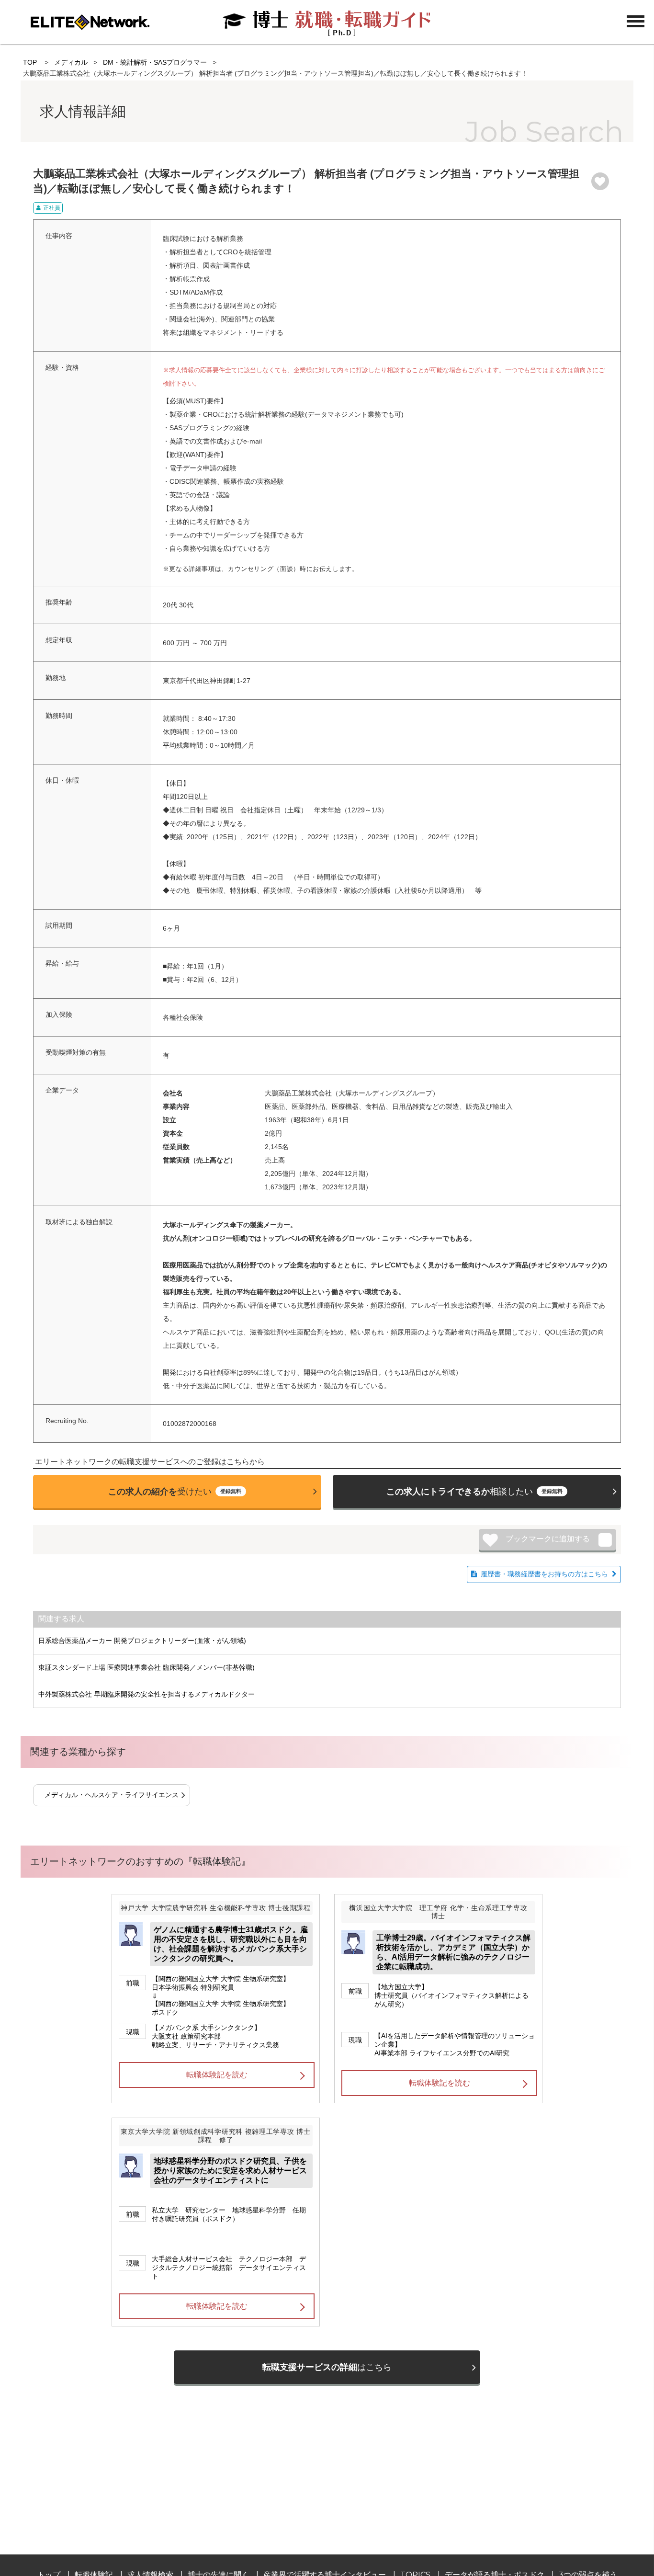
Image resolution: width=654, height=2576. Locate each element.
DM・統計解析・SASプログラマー (155, 62)
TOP (30, 62)
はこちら (327, 2367)
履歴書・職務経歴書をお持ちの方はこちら (544, 1574)
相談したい (474, 1492)
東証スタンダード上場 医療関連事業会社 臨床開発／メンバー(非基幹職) (147, 1667)
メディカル (71, 62)
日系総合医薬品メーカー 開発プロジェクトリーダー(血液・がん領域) (142, 1641)
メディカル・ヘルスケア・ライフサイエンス (112, 1795)
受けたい (175, 1492)
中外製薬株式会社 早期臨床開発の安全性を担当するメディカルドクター (147, 1694)
